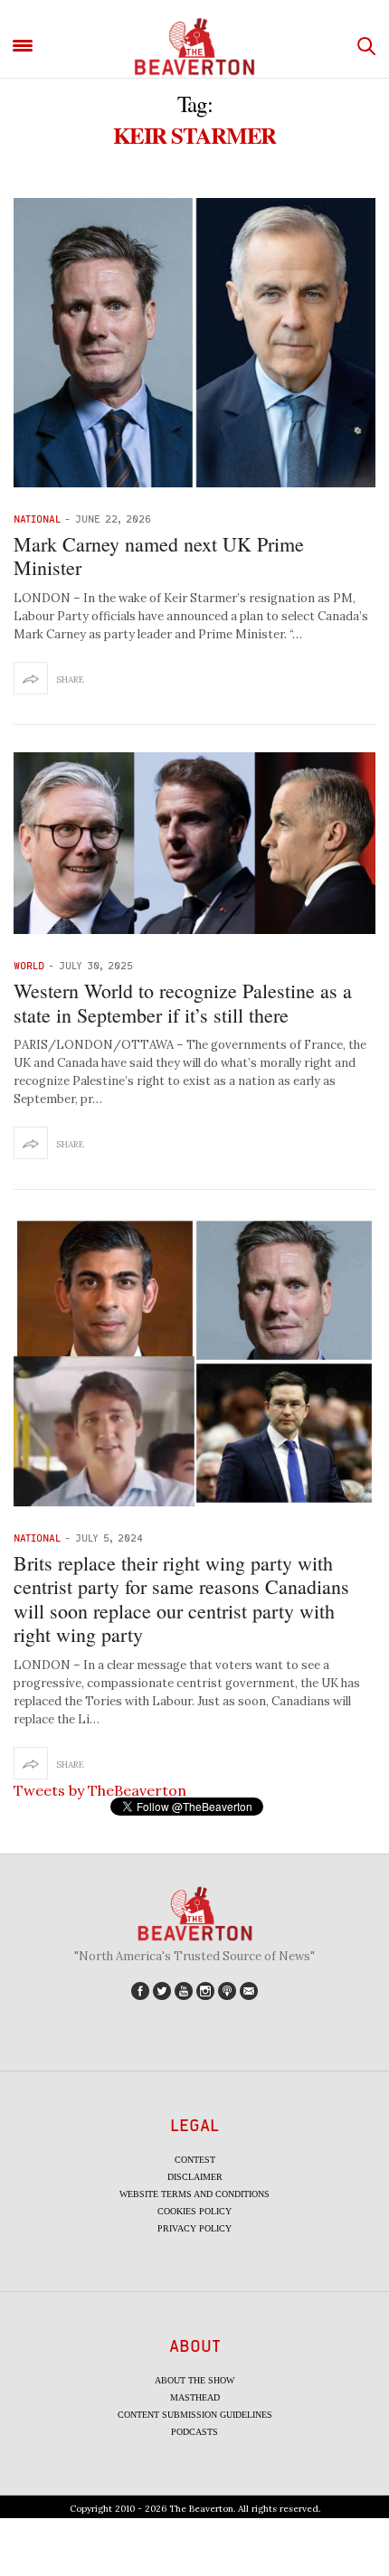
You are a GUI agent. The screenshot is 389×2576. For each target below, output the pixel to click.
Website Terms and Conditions (194, 2194)
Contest (195, 2160)
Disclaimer (195, 2177)
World (29, 965)
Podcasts (194, 2432)
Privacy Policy (194, 2228)
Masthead (195, 2397)
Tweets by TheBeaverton (100, 1790)
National (37, 519)
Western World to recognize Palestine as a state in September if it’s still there (183, 1002)
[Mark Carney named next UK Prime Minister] (194, 343)
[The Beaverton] (194, 47)
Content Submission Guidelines (195, 2415)
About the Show (194, 2380)
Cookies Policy (194, 2211)
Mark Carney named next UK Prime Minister (159, 556)
